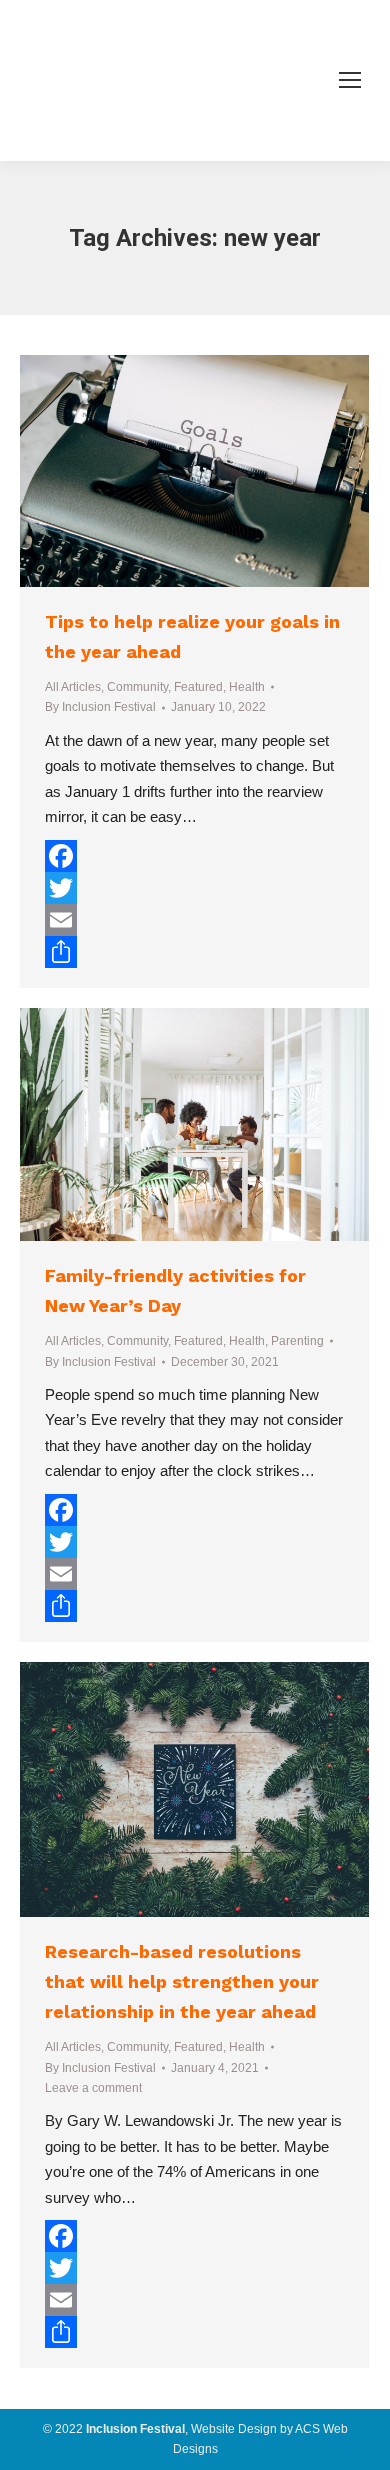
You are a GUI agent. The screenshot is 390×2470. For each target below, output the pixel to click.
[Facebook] (194, 856)
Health (247, 687)
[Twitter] (194, 888)
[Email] (194, 920)
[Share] (194, 952)
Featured (198, 687)
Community (137, 687)
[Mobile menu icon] (350, 80)
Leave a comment (93, 2088)
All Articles (73, 687)
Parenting (297, 1341)
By (100, 707)
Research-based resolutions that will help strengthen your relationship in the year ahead (182, 1981)
